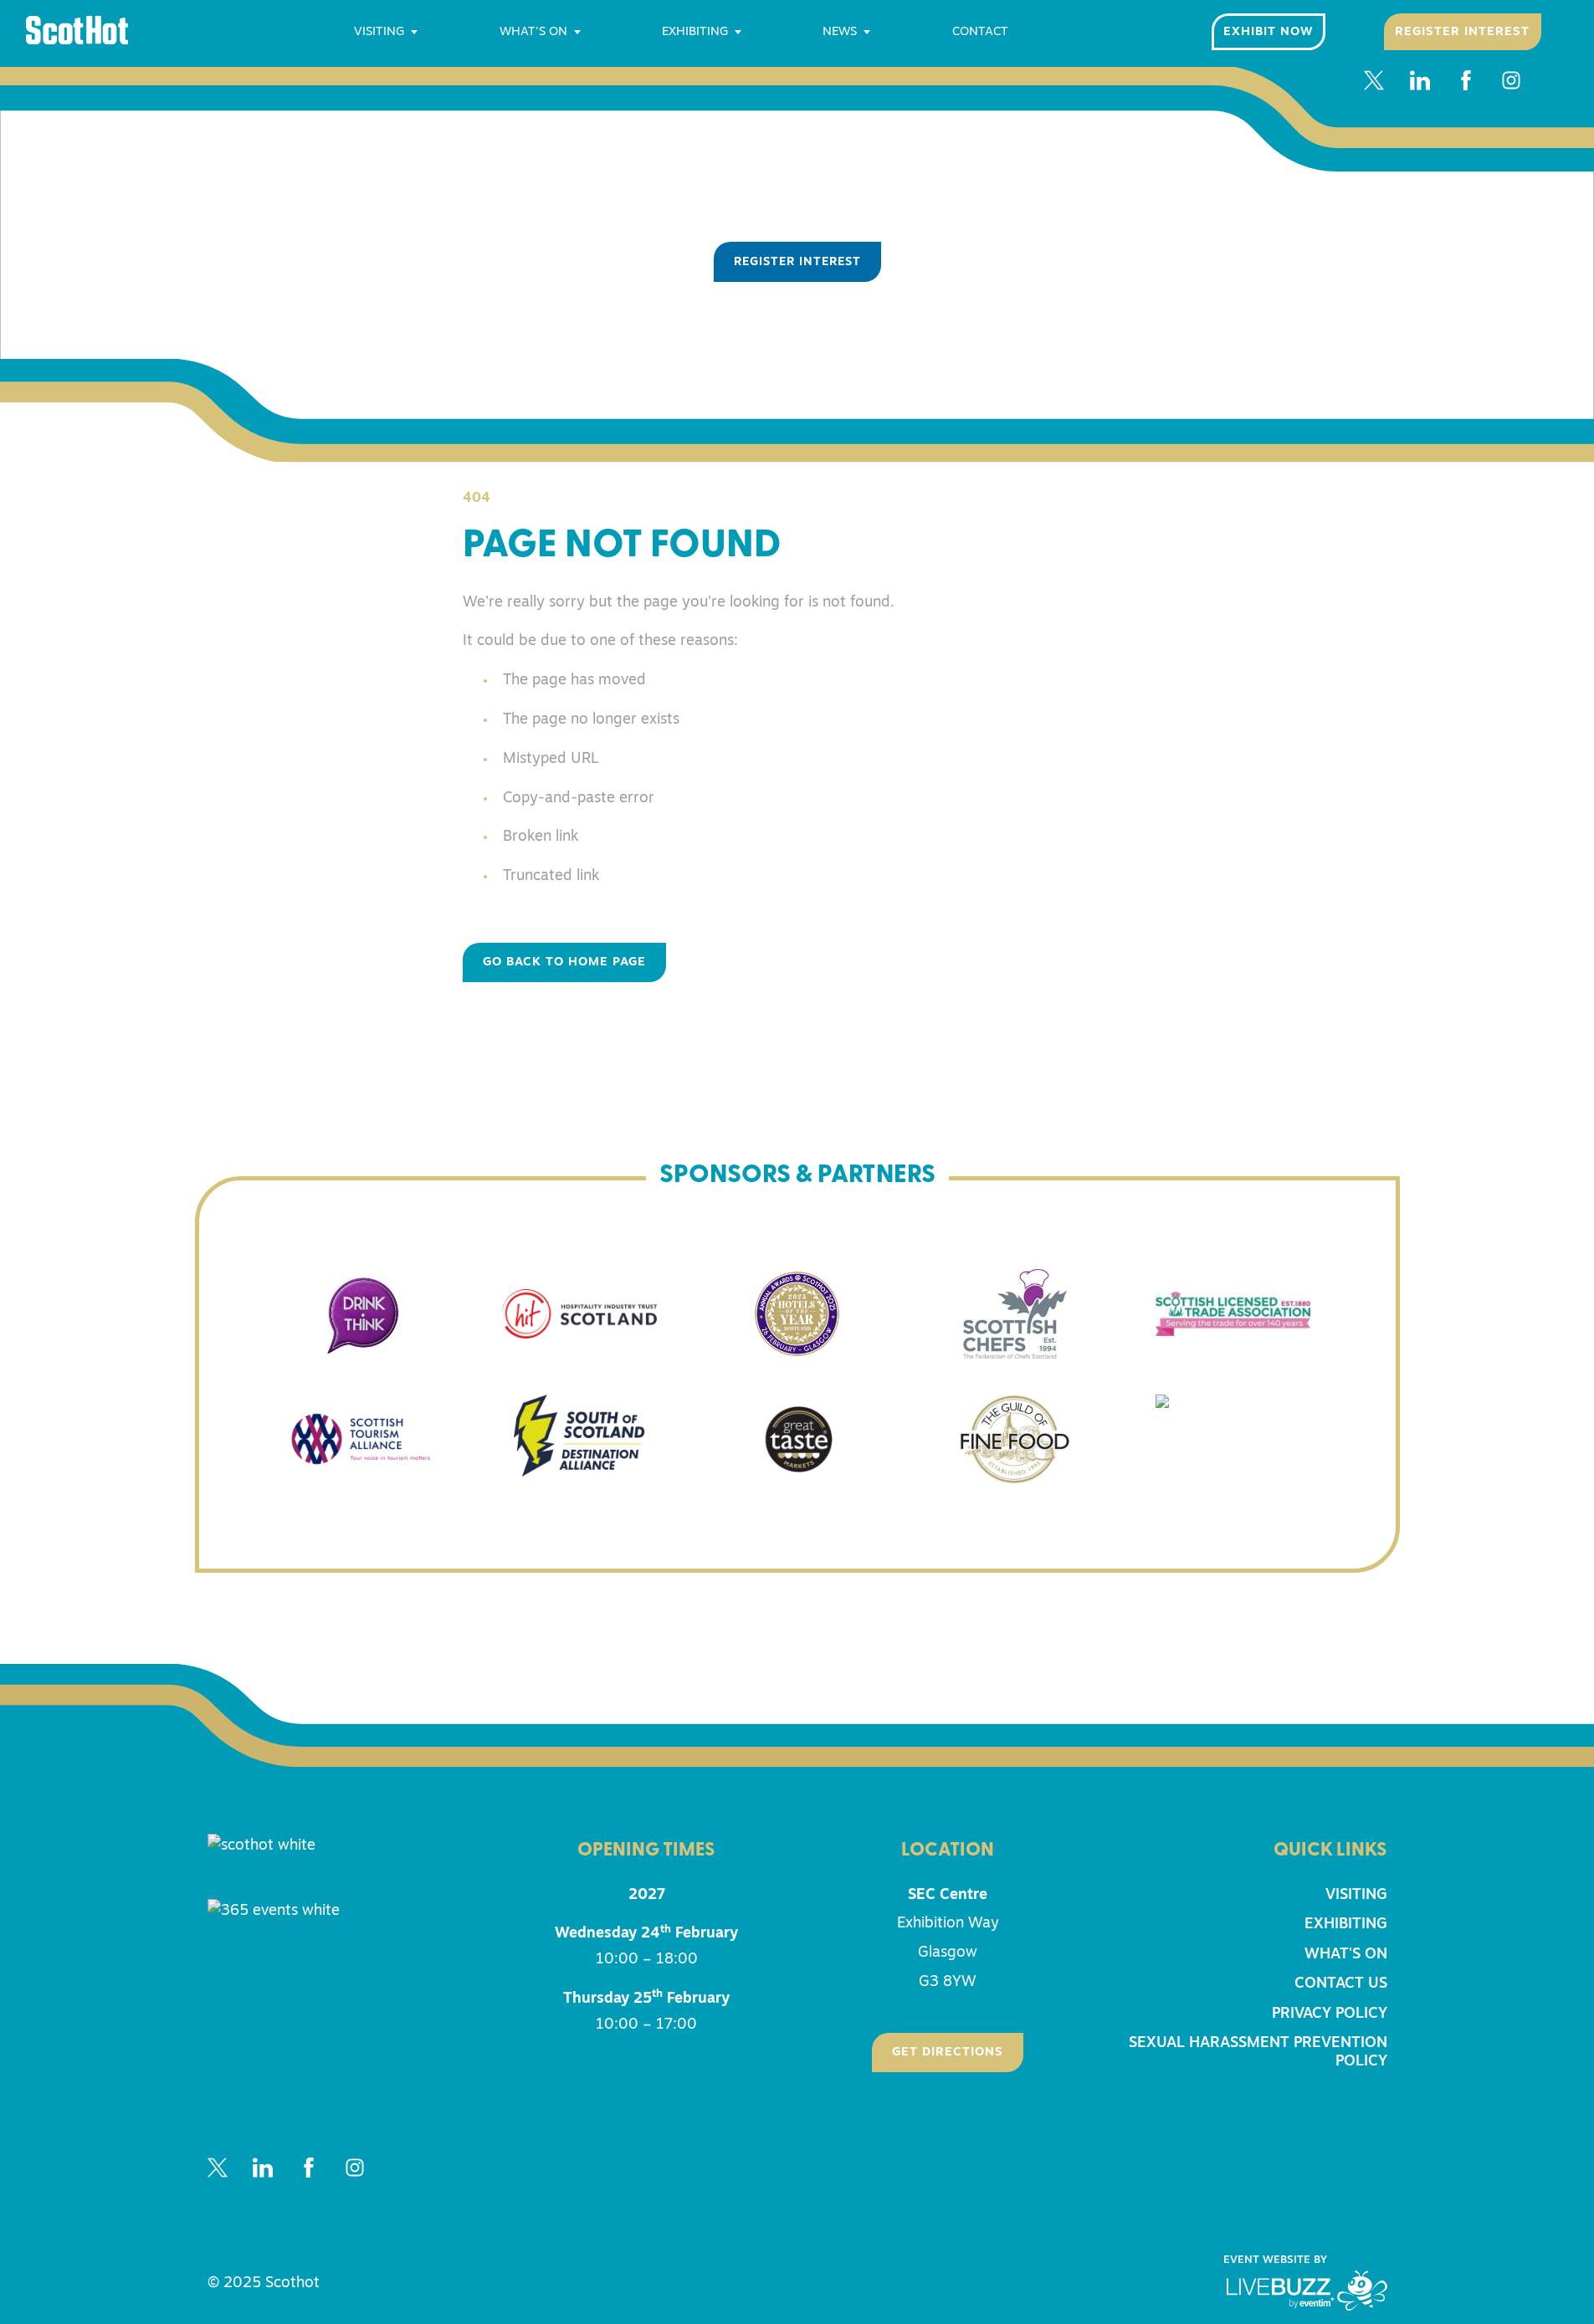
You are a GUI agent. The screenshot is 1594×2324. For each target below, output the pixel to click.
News (840, 32)
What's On (533, 32)
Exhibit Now (1269, 32)
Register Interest (1462, 32)
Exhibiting (695, 32)
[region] (797, 230)
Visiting (379, 32)
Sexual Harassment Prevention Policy (1258, 2052)
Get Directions (948, 2053)
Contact (980, 32)
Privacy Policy (1330, 2014)
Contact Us (1341, 1984)
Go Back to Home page (564, 962)
